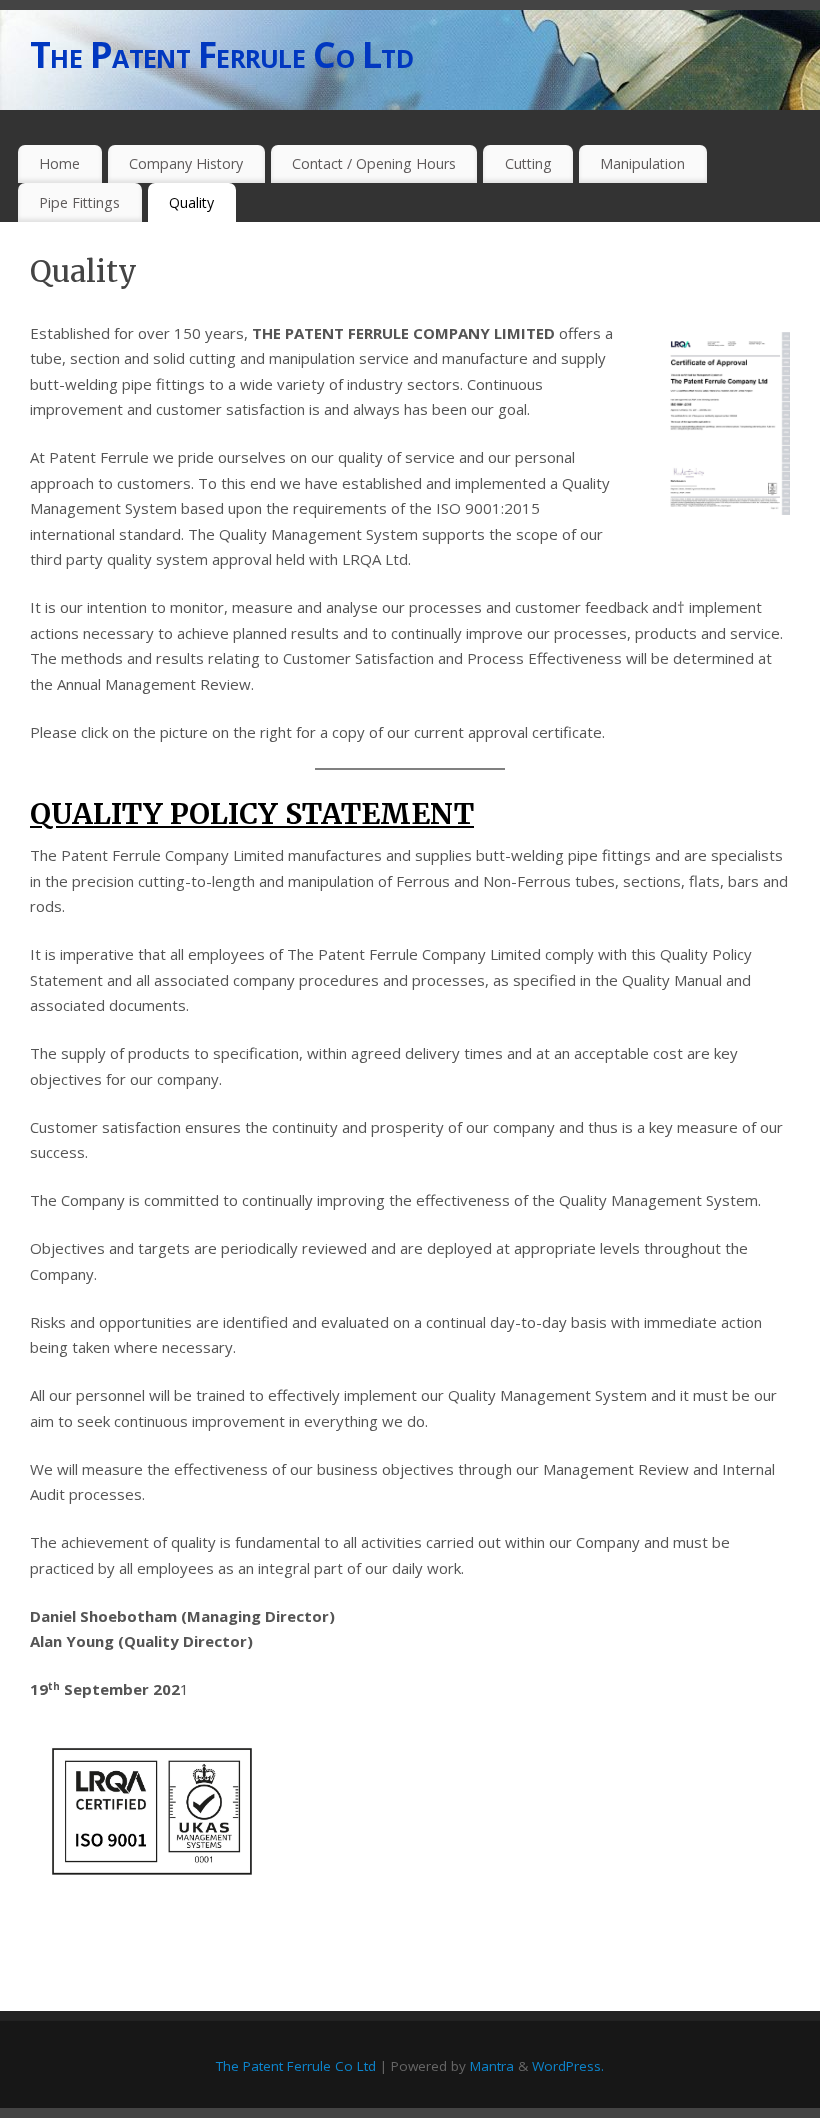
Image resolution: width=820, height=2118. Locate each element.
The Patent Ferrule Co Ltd (221, 54)
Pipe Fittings (79, 202)
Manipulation (642, 163)
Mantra (492, 2066)
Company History (186, 163)
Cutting (528, 163)
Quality (191, 202)
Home (59, 163)
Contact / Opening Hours (374, 163)
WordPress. (568, 2066)
